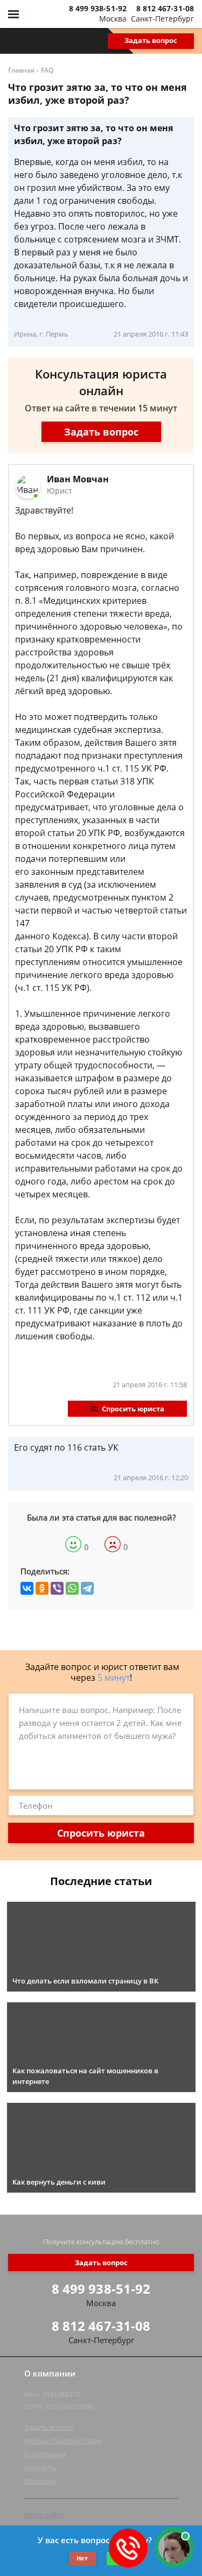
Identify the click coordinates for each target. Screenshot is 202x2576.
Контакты (40, 2467)
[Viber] (57, 1588)
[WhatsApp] (72, 1588)
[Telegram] (87, 1588)
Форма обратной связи (63, 2441)
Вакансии (40, 2481)
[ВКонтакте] (27, 1588)
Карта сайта (44, 2515)
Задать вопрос (151, 40)
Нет (82, 2558)
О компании (45, 2454)
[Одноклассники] (42, 1588)
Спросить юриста (133, 1409)
